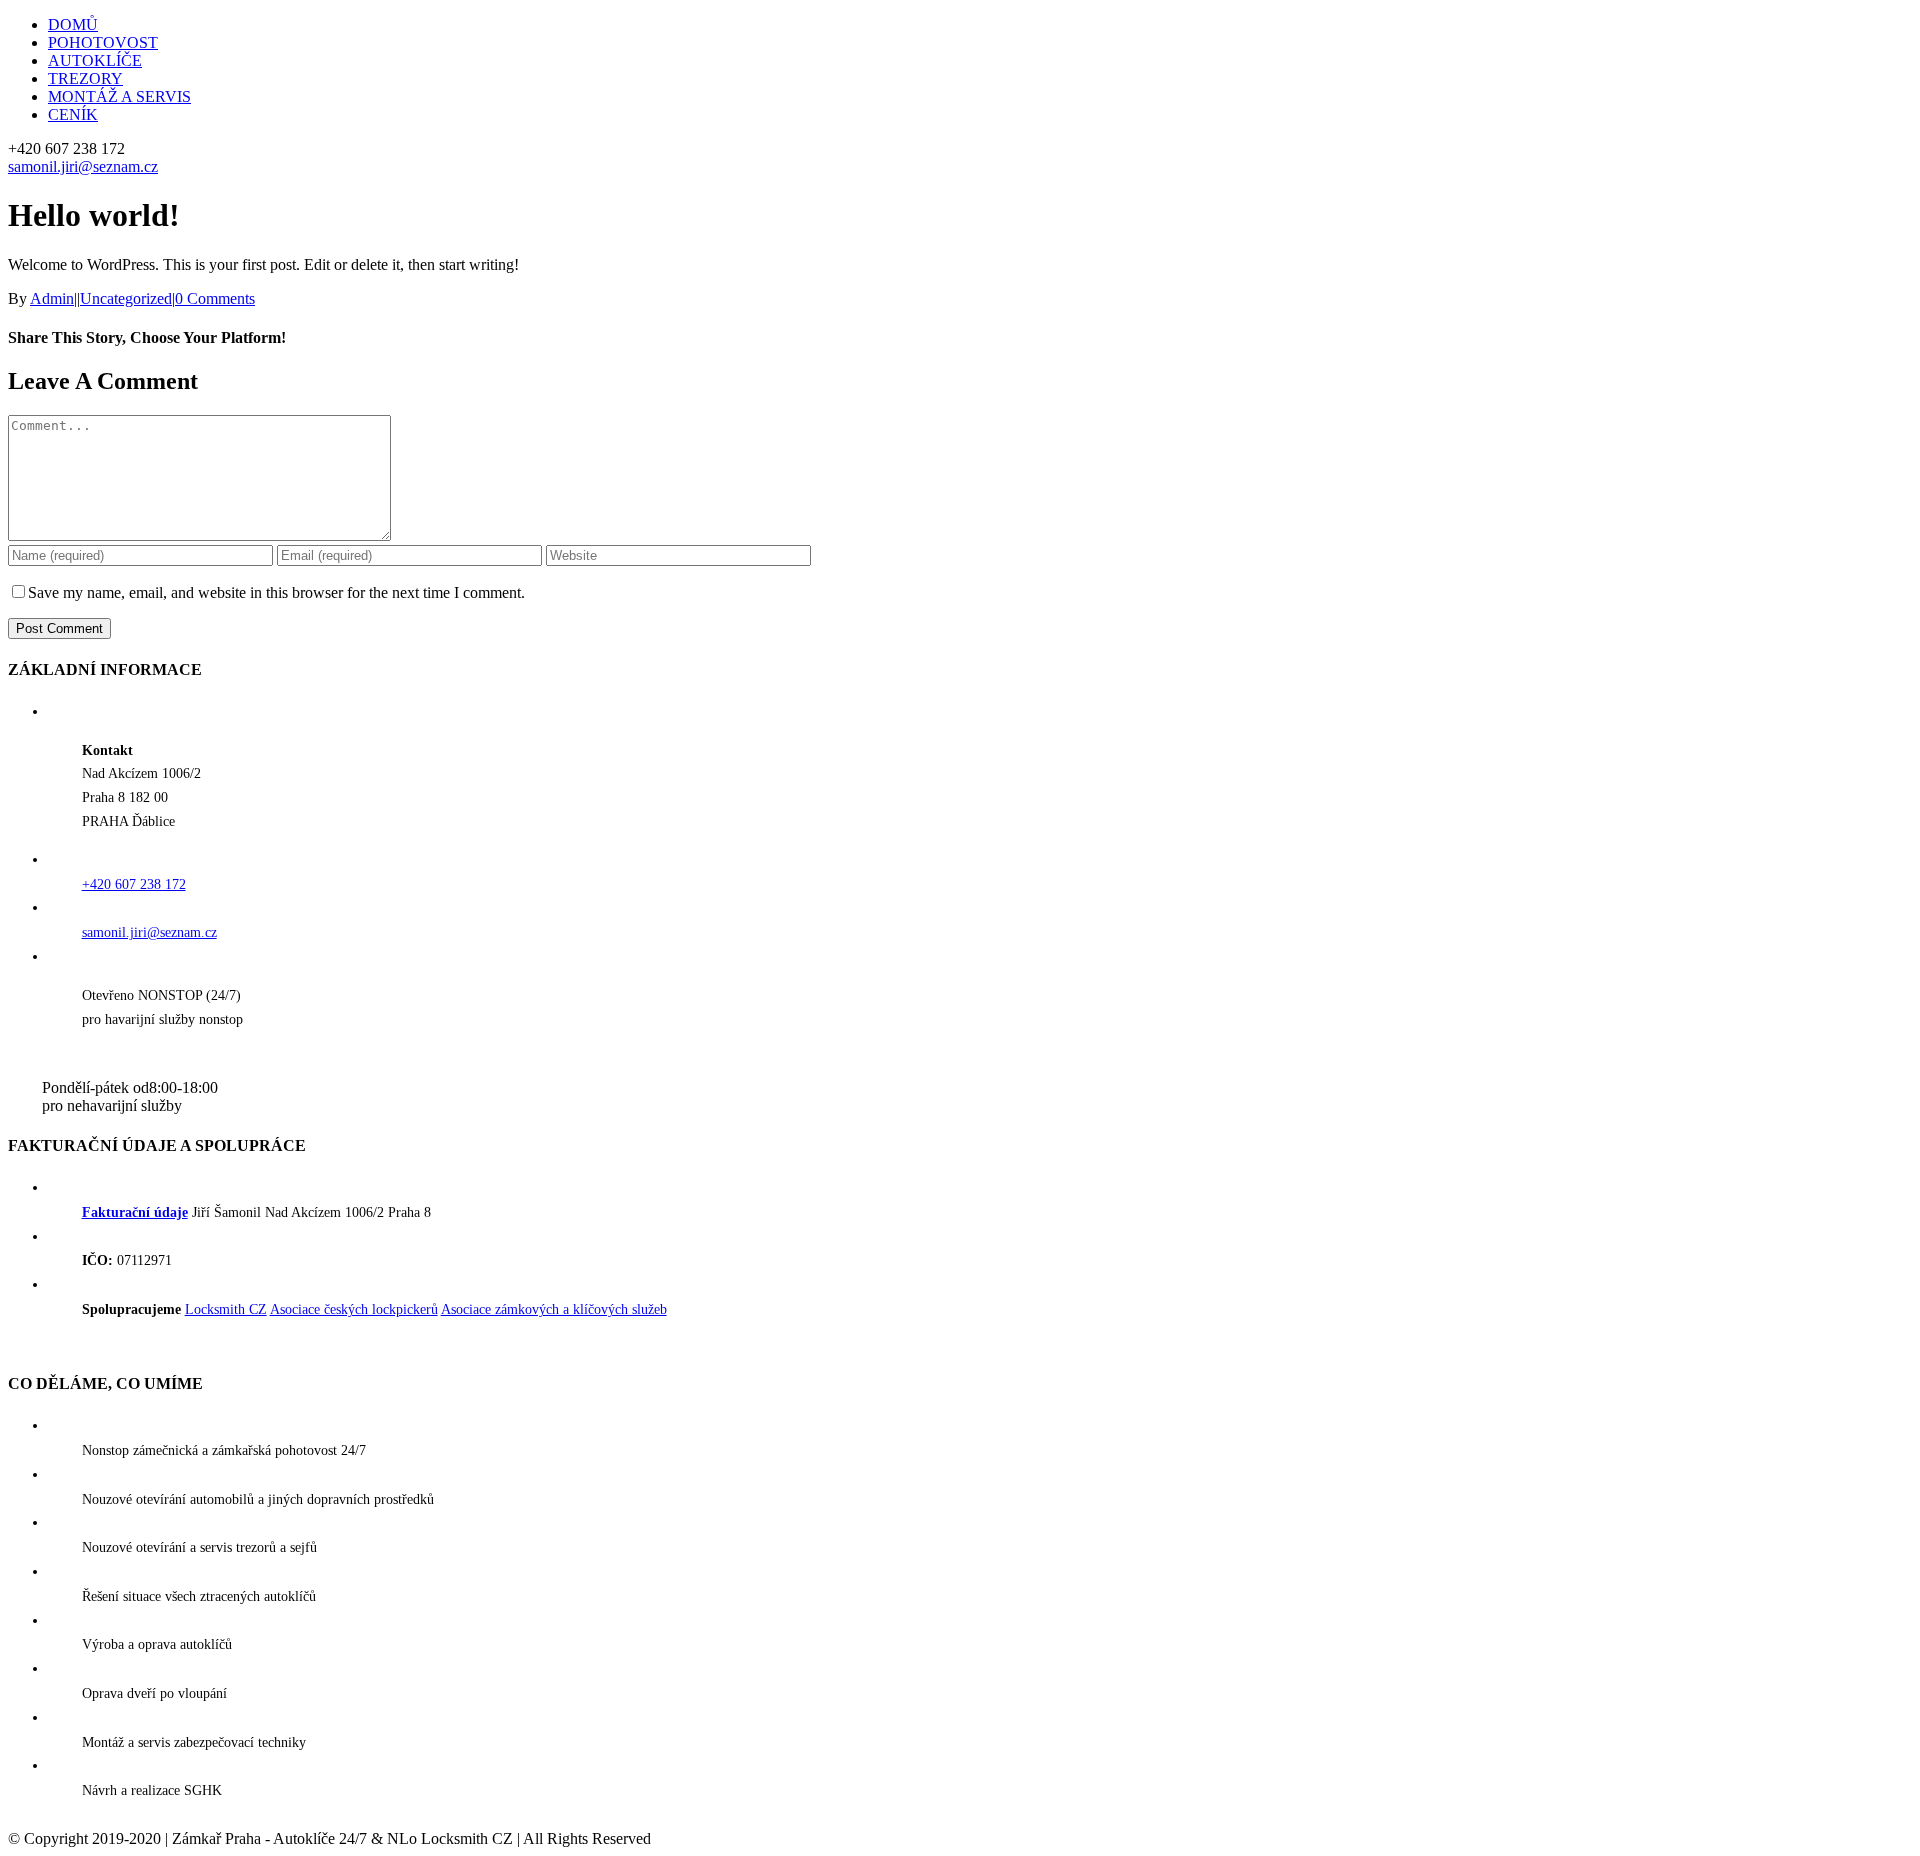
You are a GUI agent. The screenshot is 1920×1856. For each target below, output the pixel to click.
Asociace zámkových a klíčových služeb (554, 1309)
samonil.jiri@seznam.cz (83, 166)
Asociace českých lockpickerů (354, 1309)
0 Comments (215, 298)
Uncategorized (126, 298)
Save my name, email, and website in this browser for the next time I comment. (276, 592)
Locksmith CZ (226, 1309)
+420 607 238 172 (134, 884)
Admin (52, 298)
